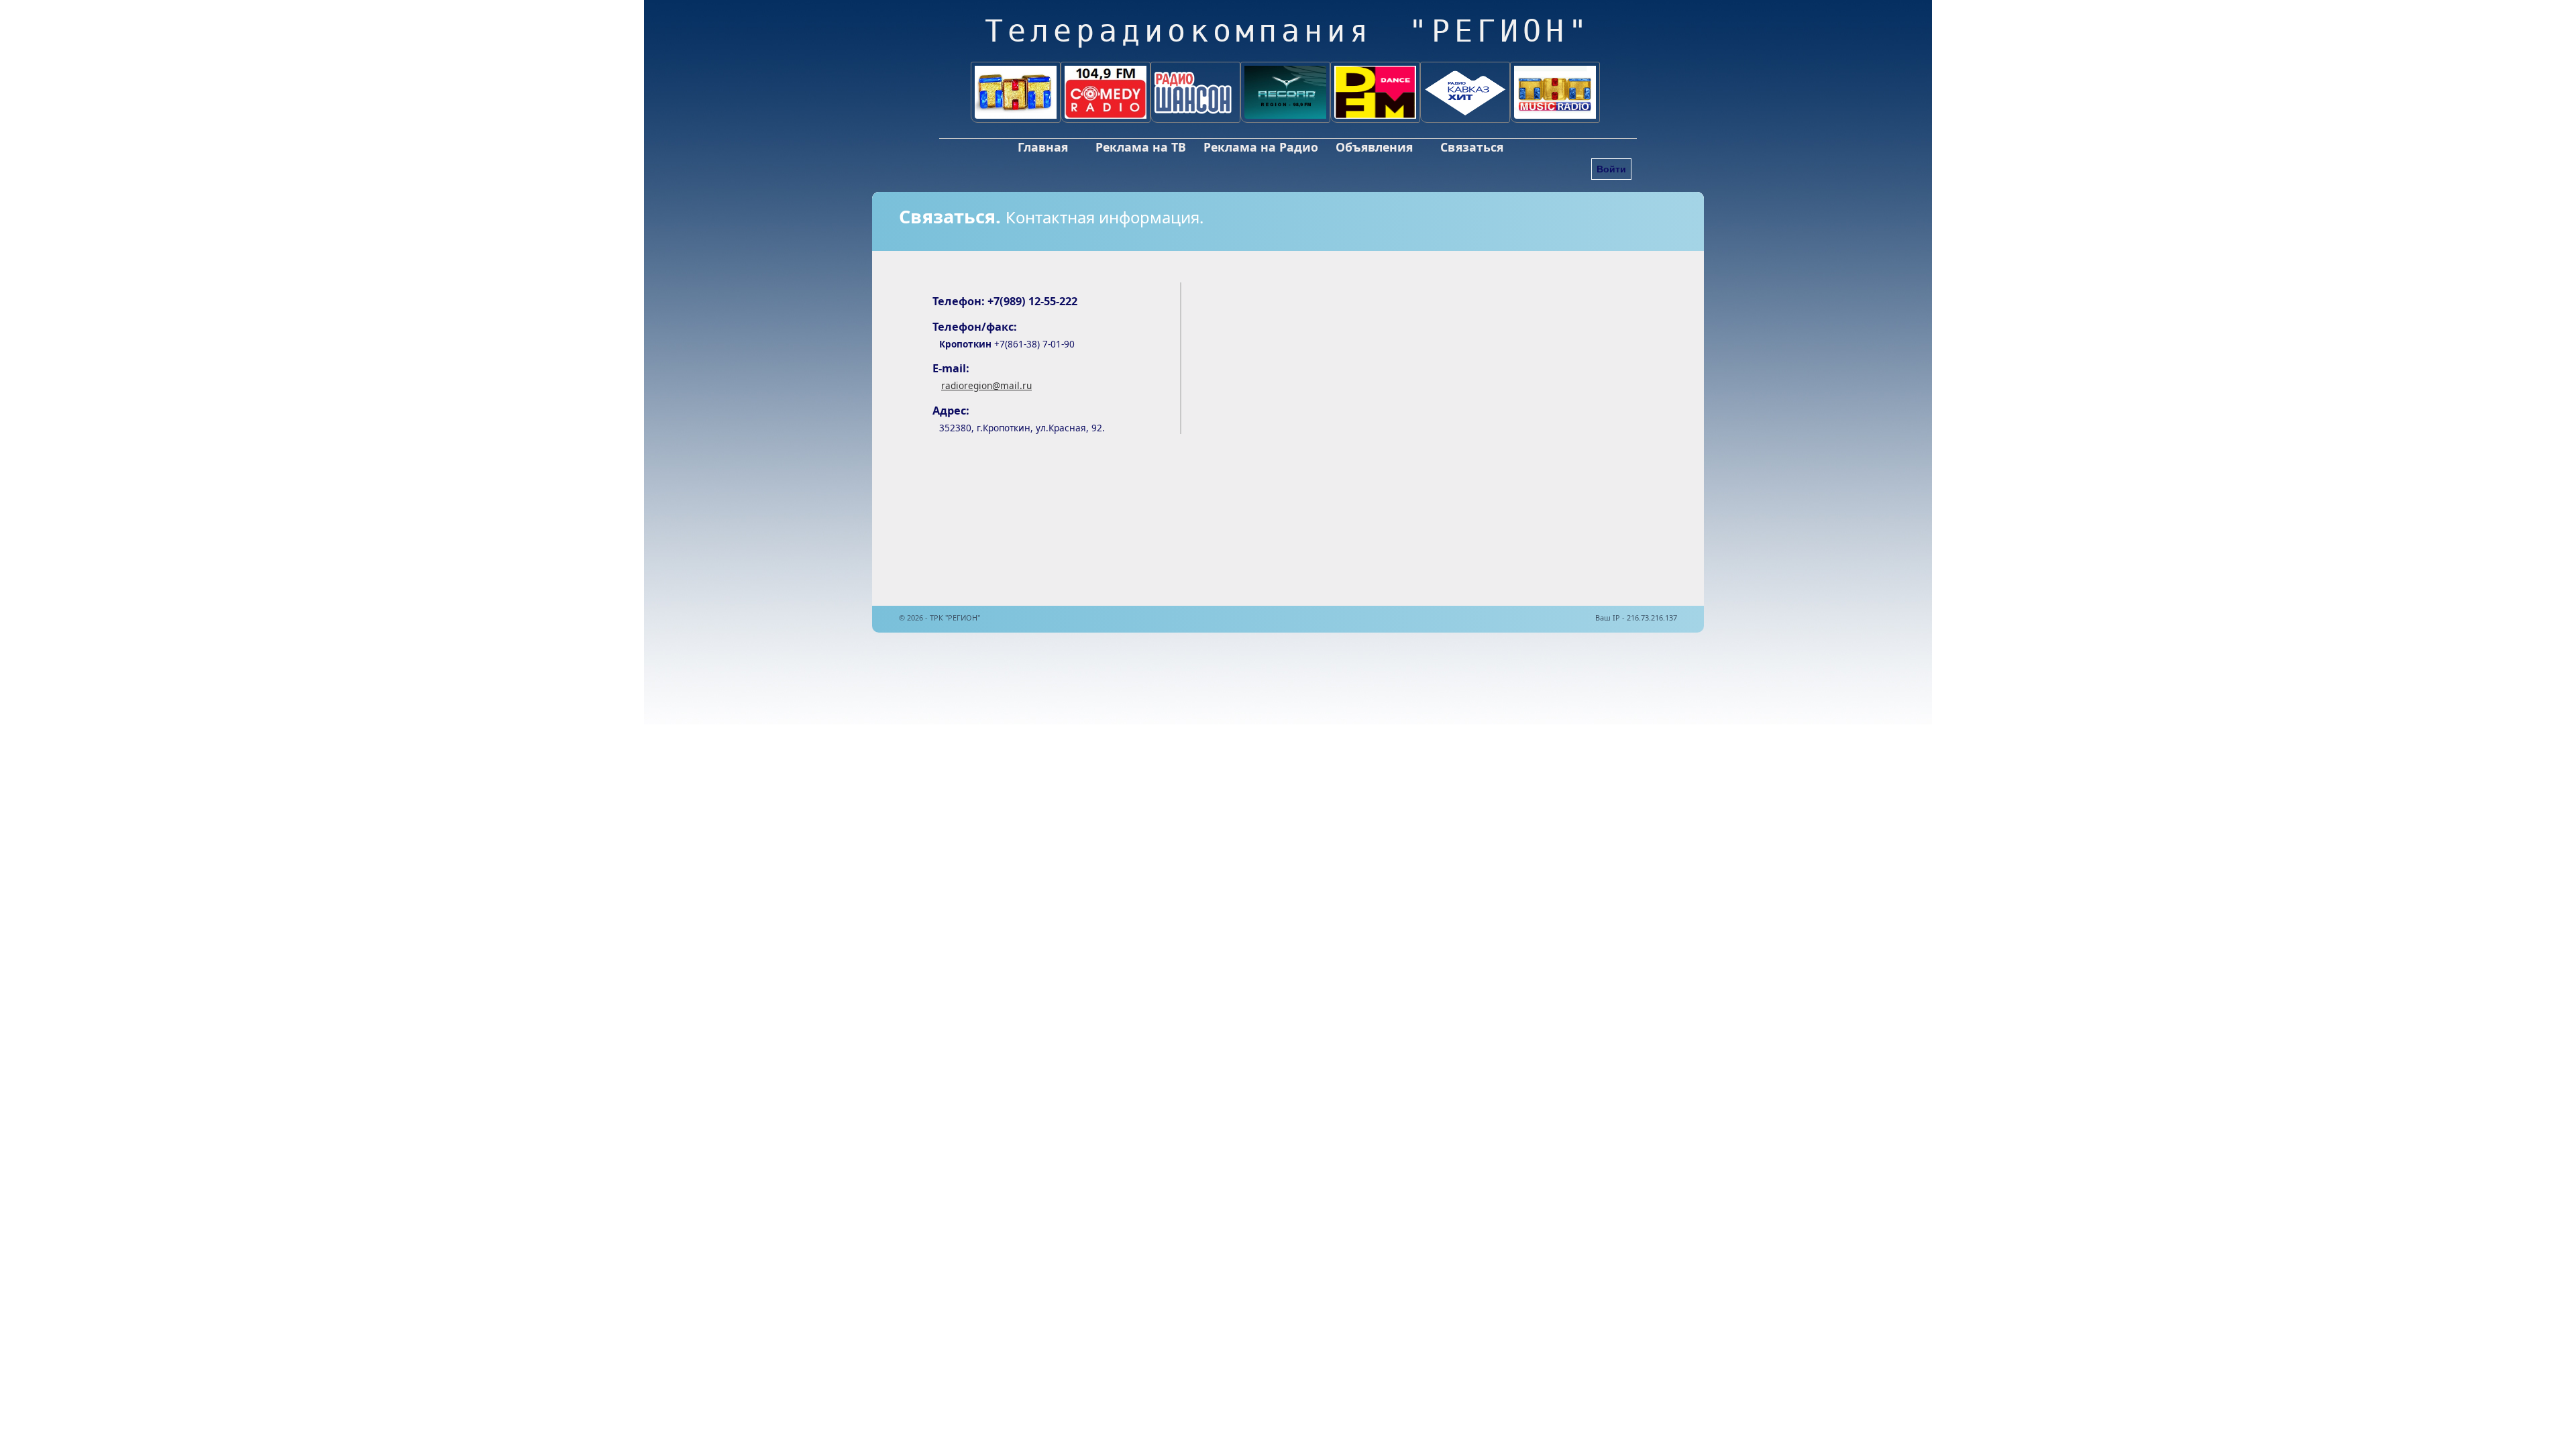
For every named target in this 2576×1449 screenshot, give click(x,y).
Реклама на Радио (1261, 147)
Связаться (1472, 147)
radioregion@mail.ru (986, 385)
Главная (1043, 147)
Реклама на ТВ (1141, 147)
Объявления (1374, 147)
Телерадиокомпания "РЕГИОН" (1288, 31)
